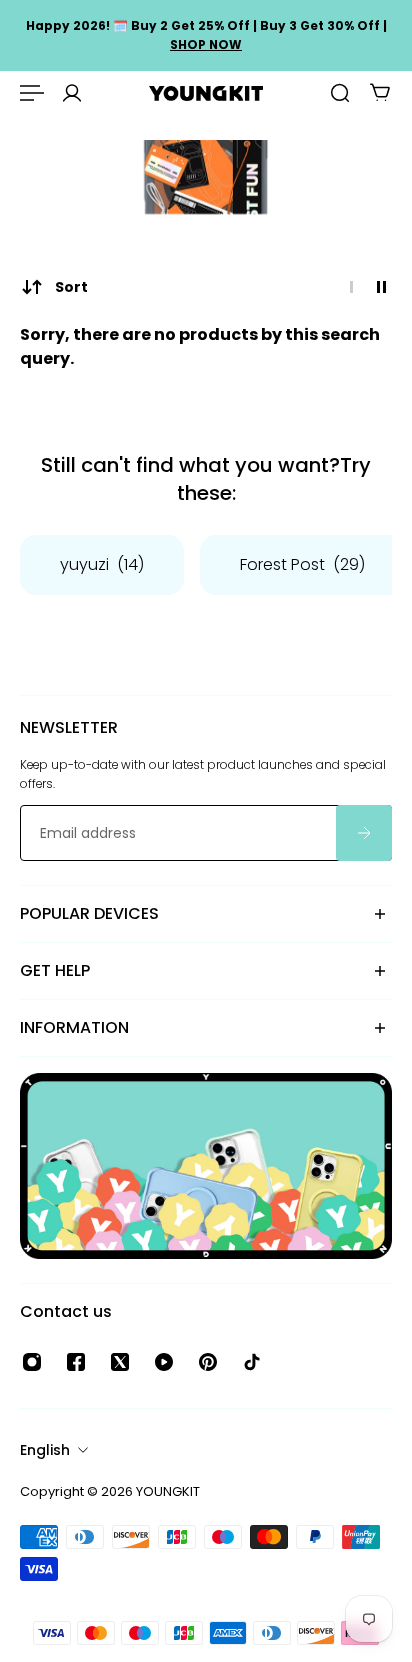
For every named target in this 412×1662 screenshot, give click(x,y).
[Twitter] (120, 1362)
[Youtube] (164, 1362)
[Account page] (72, 93)
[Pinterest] (208, 1362)
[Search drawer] (340, 93)
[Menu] (32, 93)
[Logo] (206, 93)
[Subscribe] (364, 833)
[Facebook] (76, 1362)
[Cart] (380, 93)
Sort (71, 287)
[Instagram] (32, 1362)
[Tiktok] (252, 1362)
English (45, 1450)
